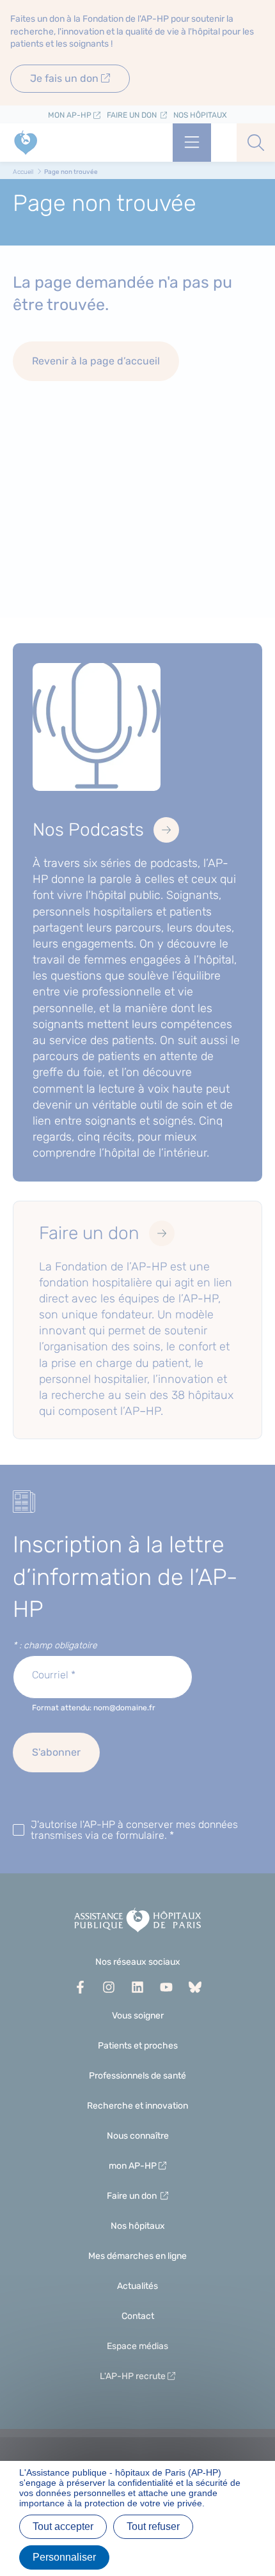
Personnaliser (64, 2557)
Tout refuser (153, 2526)
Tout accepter (63, 2526)
